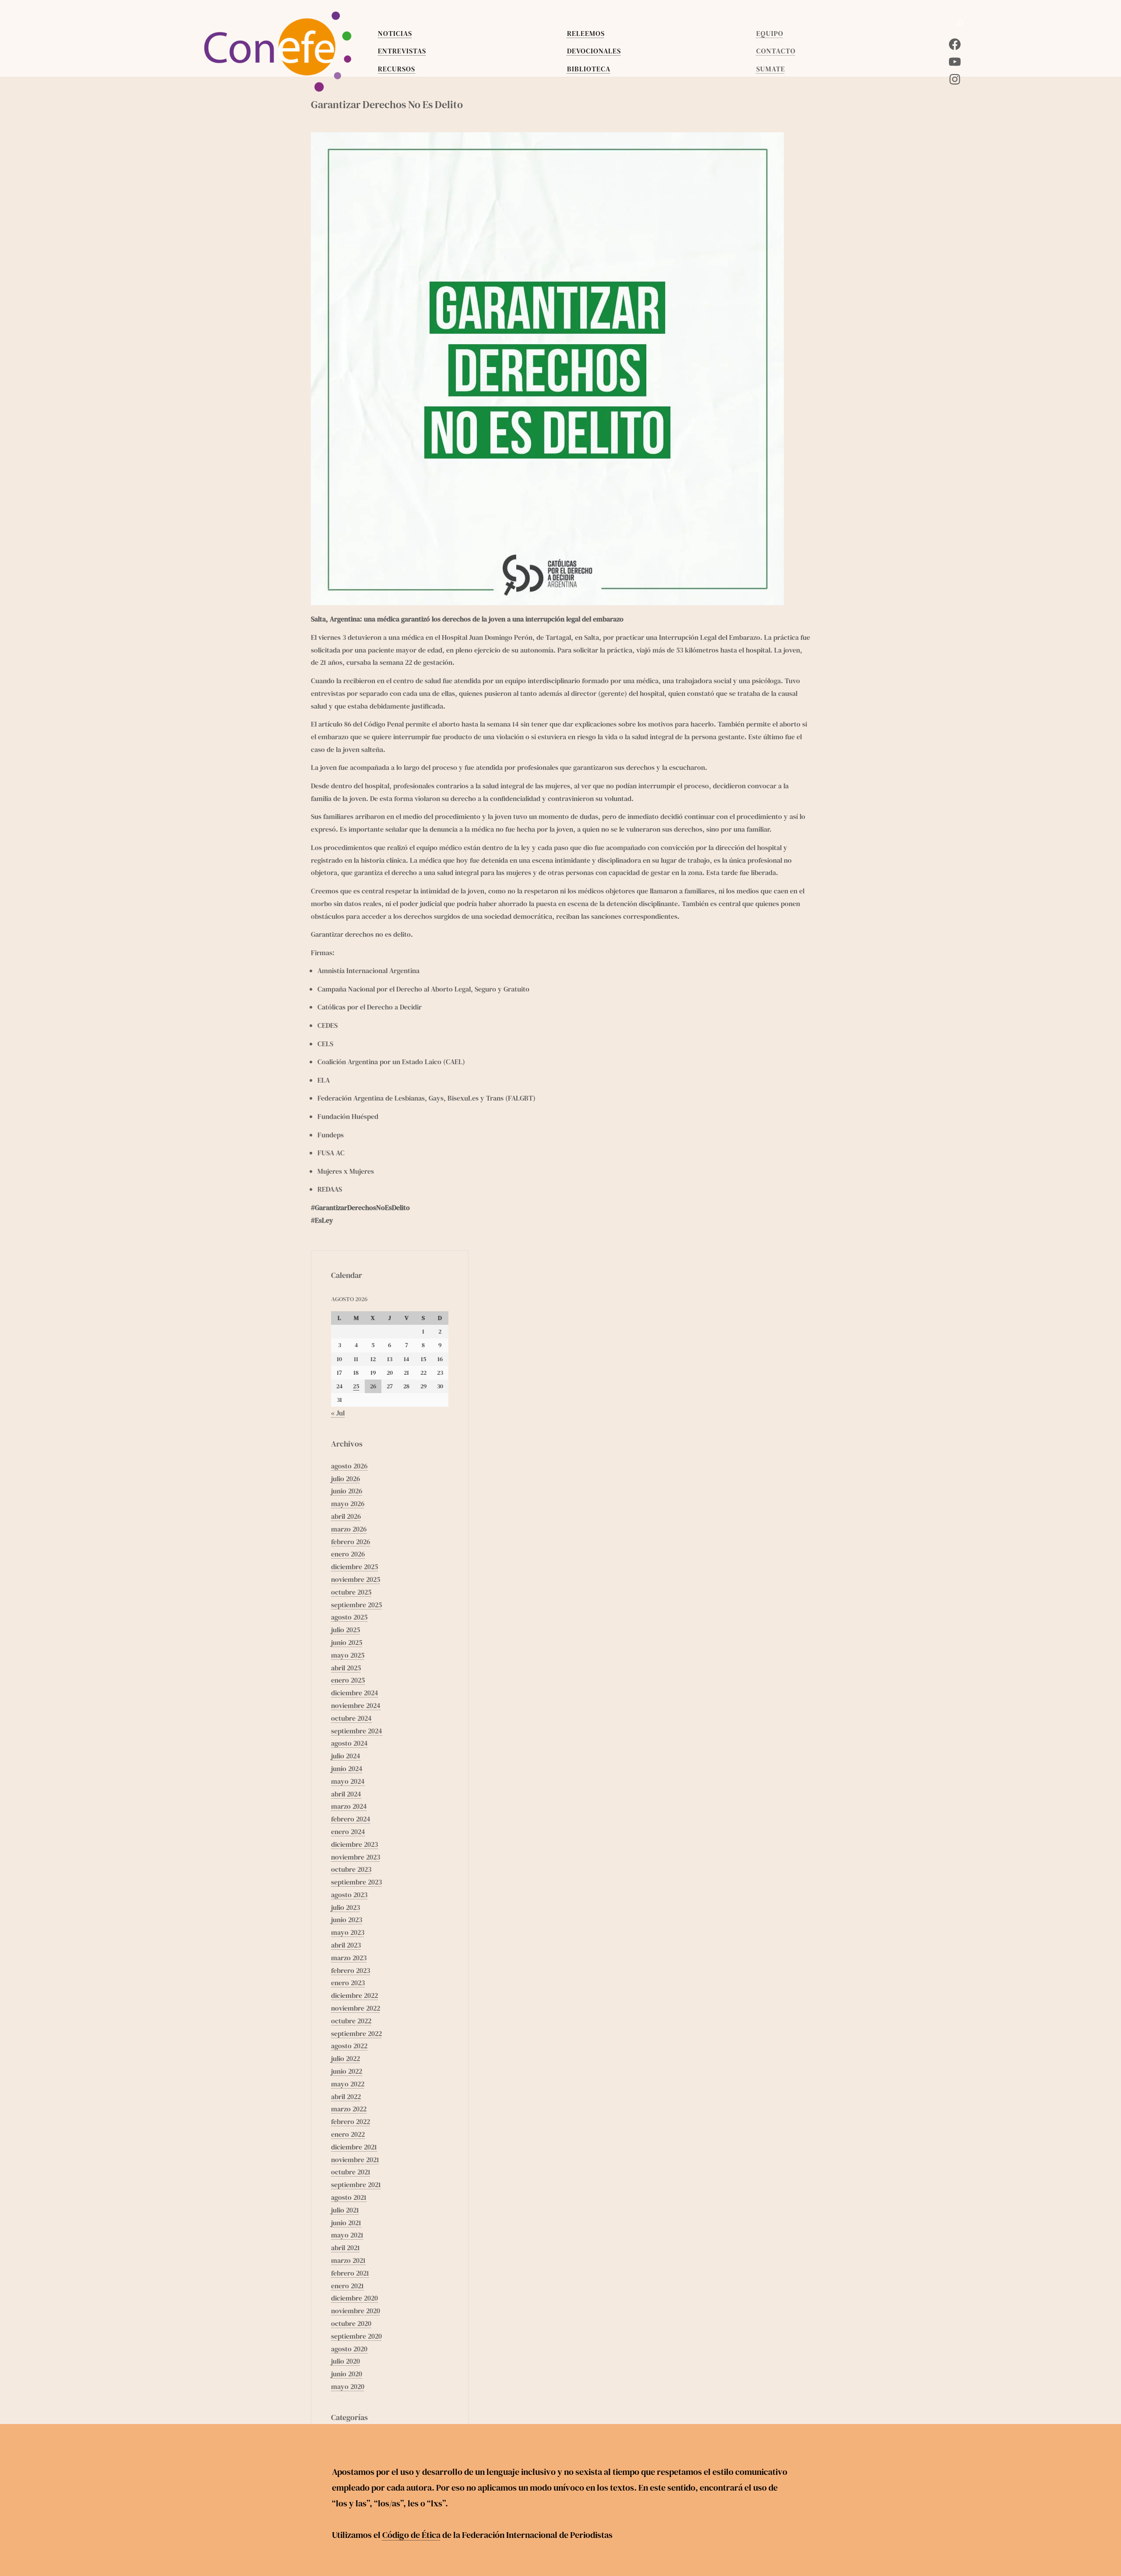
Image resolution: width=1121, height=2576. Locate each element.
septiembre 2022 (356, 2033)
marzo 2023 (349, 1958)
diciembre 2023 (354, 1844)
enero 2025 (348, 1680)
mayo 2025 (348, 1655)
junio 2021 (346, 2223)
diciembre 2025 (354, 1567)
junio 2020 (347, 2374)
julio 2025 (345, 1630)
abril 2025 (346, 1668)
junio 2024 (347, 1768)
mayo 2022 (348, 2084)
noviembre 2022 (356, 2008)
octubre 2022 (351, 2021)
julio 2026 (345, 1479)
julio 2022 (345, 2058)
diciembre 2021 (354, 2147)
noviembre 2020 (356, 2311)
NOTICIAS (395, 33)
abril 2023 (346, 1945)
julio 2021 (345, 2210)
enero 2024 (348, 1831)
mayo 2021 (347, 2235)
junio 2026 (347, 1491)
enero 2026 (348, 1554)
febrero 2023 (351, 1970)
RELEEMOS (586, 33)
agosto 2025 (349, 1617)
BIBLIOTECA (589, 69)
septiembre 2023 (356, 1882)
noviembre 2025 (356, 1579)
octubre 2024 (351, 1718)
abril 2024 (346, 1794)
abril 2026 (346, 1516)
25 (356, 1386)
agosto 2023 (349, 1895)
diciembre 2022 (354, 1995)
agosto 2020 (349, 2349)
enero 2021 (347, 2286)
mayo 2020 (348, 2386)
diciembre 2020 (354, 2298)
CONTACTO (776, 51)
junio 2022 (347, 2071)
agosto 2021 (349, 2197)
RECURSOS (397, 69)
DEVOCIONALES (594, 51)
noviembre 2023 (356, 1857)
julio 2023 (345, 1907)
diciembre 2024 (355, 1693)
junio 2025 (347, 1642)
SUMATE (771, 69)
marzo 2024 (349, 1806)
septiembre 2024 (357, 1731)
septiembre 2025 (356, 1605)
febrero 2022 (351, 2121)
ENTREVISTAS (402, 51)
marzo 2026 (349, 1529)
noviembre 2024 (356, 1705)
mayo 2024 (348, 1781)
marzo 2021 (348, 2260)
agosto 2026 (349, 1466)
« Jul (338, 1413)
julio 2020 (345, 2361)
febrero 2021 (350, 2273)
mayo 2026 (348, 1503)
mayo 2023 (348, 1932)
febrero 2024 (351, 1819)
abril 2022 (346, 2096)
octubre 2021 (351, 2172)
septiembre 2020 (356, 2336)
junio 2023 (347, 1920)
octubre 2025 (351, 1592)
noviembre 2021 (355, 2160)
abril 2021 (345, 2248)
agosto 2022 (349, 2046)
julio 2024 (346, 1756)
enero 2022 (348, 2134)
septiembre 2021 (356, 2184)
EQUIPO (770, 33)
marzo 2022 (349, 2109)
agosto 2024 (349, 1743)
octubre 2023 (351, 1869)
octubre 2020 (351, 2323)
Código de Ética (411, 2535)
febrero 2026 (351, 1542)
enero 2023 (348, 1983)
